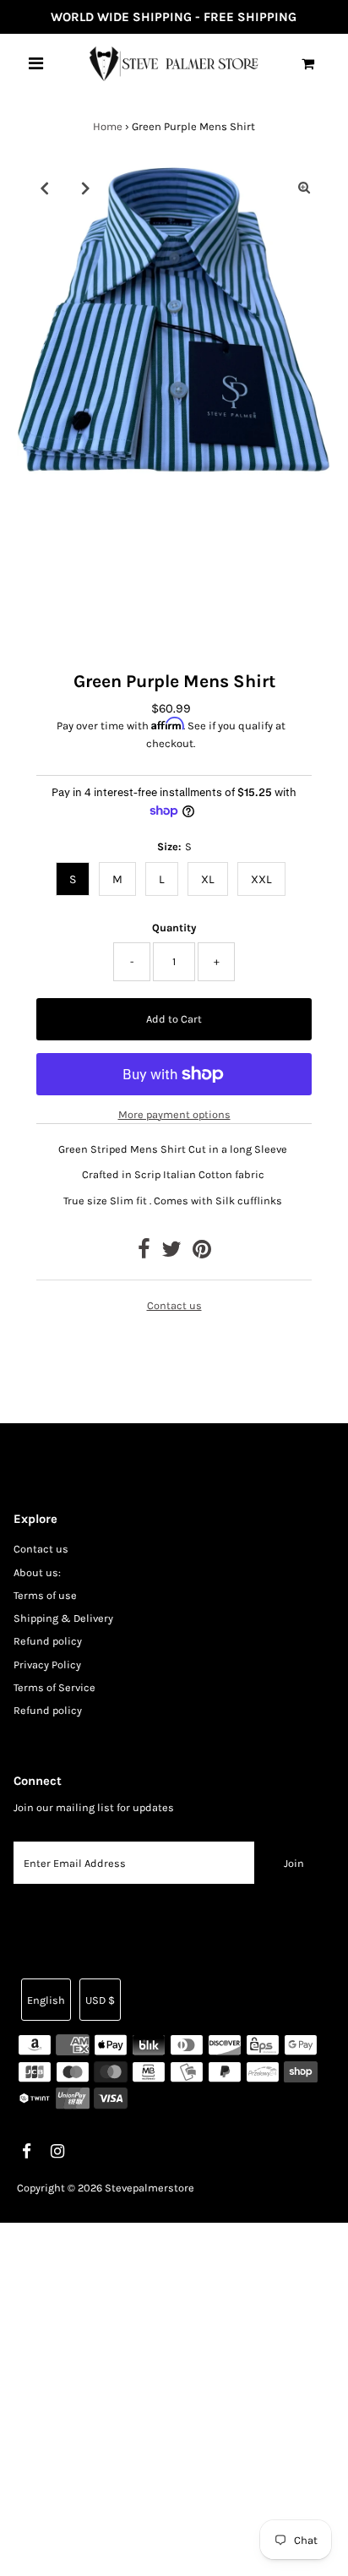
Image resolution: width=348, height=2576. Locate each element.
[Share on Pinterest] (202, 1253)
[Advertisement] (174, 2397)
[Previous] (44, 188)
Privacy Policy (47, 1665)
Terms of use (45, 1595)
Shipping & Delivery (63, 1618)
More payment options (174, 1114)
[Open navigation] (36, 63)
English (46, 2000)
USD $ (100, 2000)
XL (208, 879)
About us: (37, 1572)
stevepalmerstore (150, 2188)
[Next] (85, 188)
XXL (261, 879)
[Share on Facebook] (144, 1253)
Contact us (174, 1306)
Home (108, 126)
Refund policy (48, 1641)
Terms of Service (54, 1687)
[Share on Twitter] (171, 1253)
